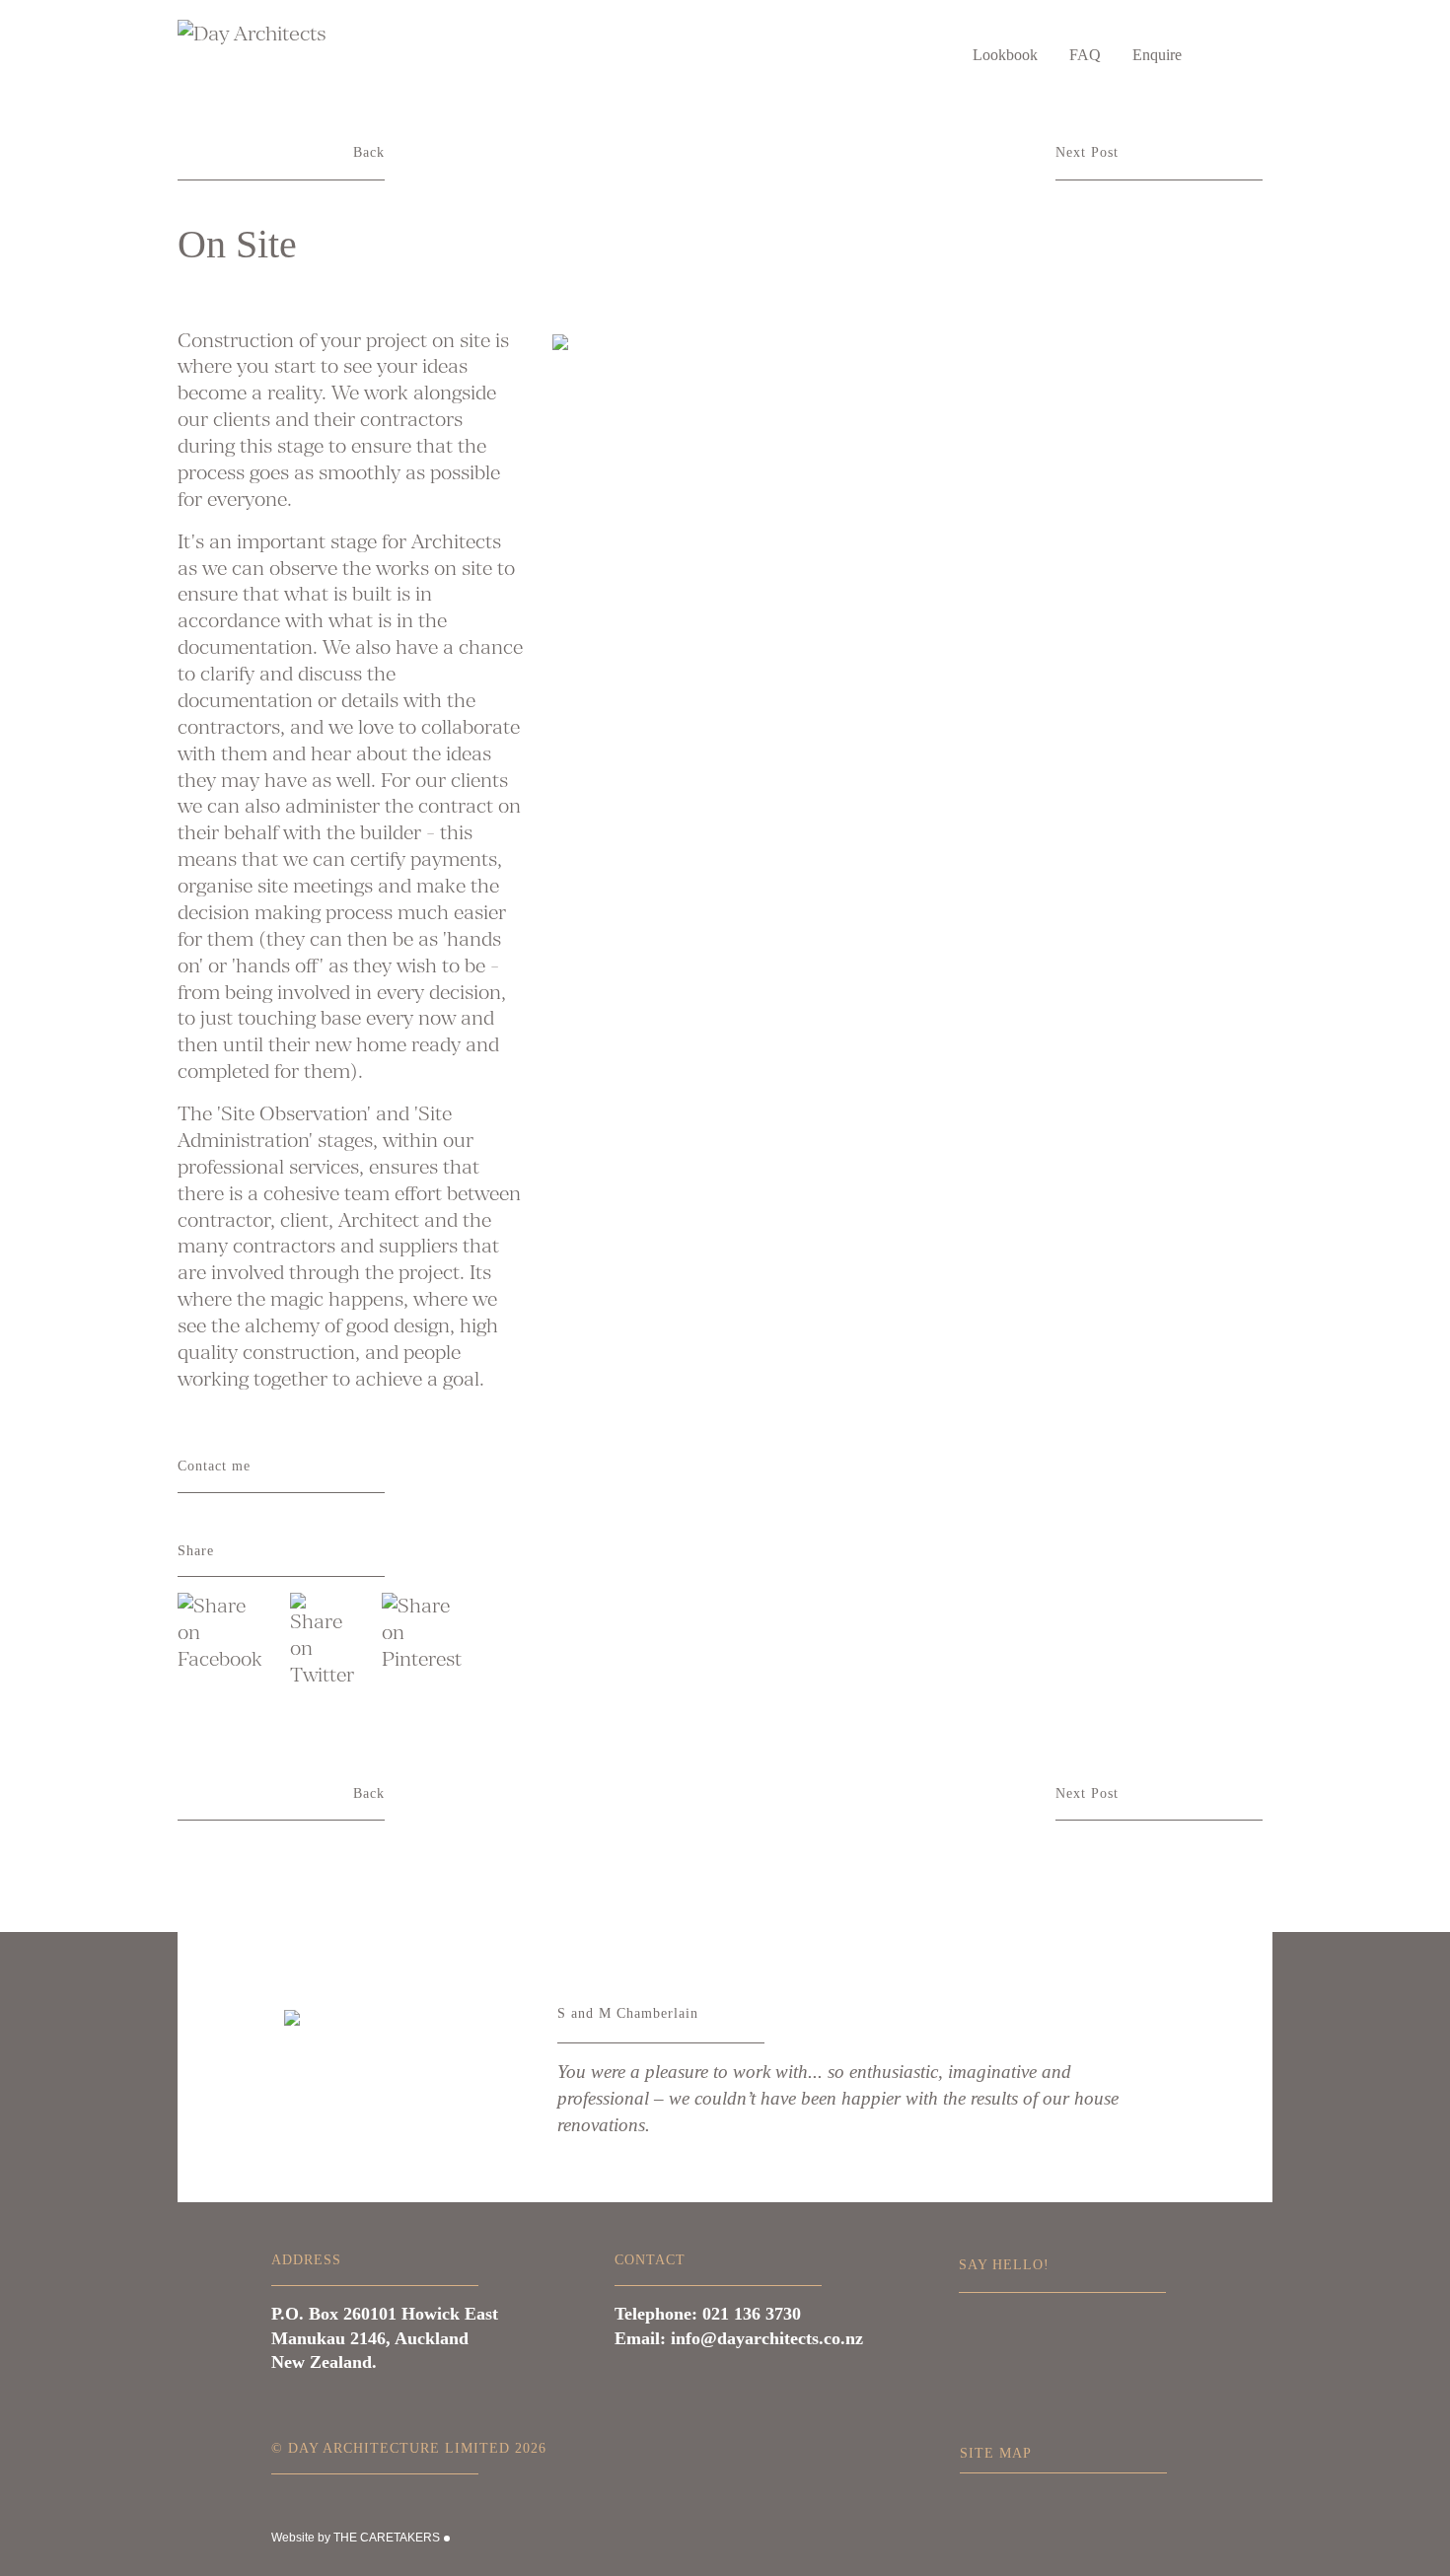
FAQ (1085, 55)
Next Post (1087, 152)
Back (369, 152)
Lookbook (1005, 55)
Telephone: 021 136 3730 (708, 2314)
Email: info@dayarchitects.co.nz (739, 2338)
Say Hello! (1004, 2264)
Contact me (214, 1466)
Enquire (1157, 55)
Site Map (996, 2453)
